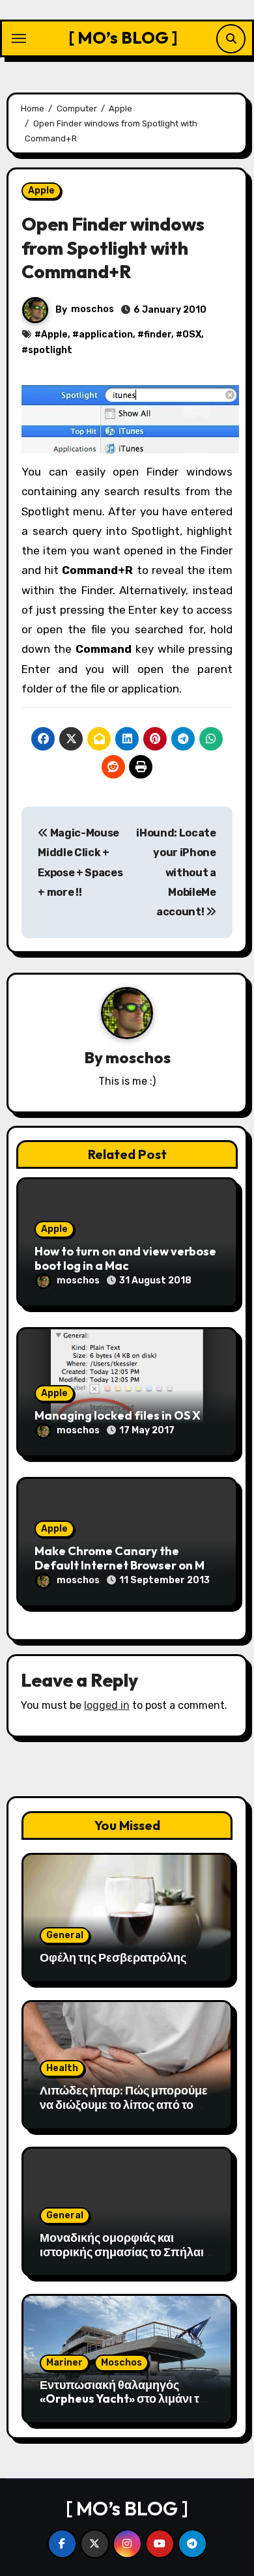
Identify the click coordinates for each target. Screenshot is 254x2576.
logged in (107, 1705)
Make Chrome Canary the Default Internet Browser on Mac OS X (127, 1565)
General (65, 1935)
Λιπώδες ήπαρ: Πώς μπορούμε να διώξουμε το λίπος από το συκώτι (124, 2104)
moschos (92, 309)
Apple (41, 191)
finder (158, 335)
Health (62, 2068)
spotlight (50, 350)
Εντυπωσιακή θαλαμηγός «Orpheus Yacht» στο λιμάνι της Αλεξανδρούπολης (126, 2399)
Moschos (121, 2363)
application (106, 335)
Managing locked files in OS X (118, 1415)
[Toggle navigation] (19, 38)
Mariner (64, 2363)
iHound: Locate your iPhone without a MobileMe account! (176, 872)
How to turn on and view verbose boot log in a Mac (125, 1258)
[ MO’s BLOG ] (123, 37)
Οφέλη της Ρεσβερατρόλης (113, 1957)
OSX (192, 335)
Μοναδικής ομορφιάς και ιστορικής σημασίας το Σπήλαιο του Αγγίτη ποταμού (125, 2252)
